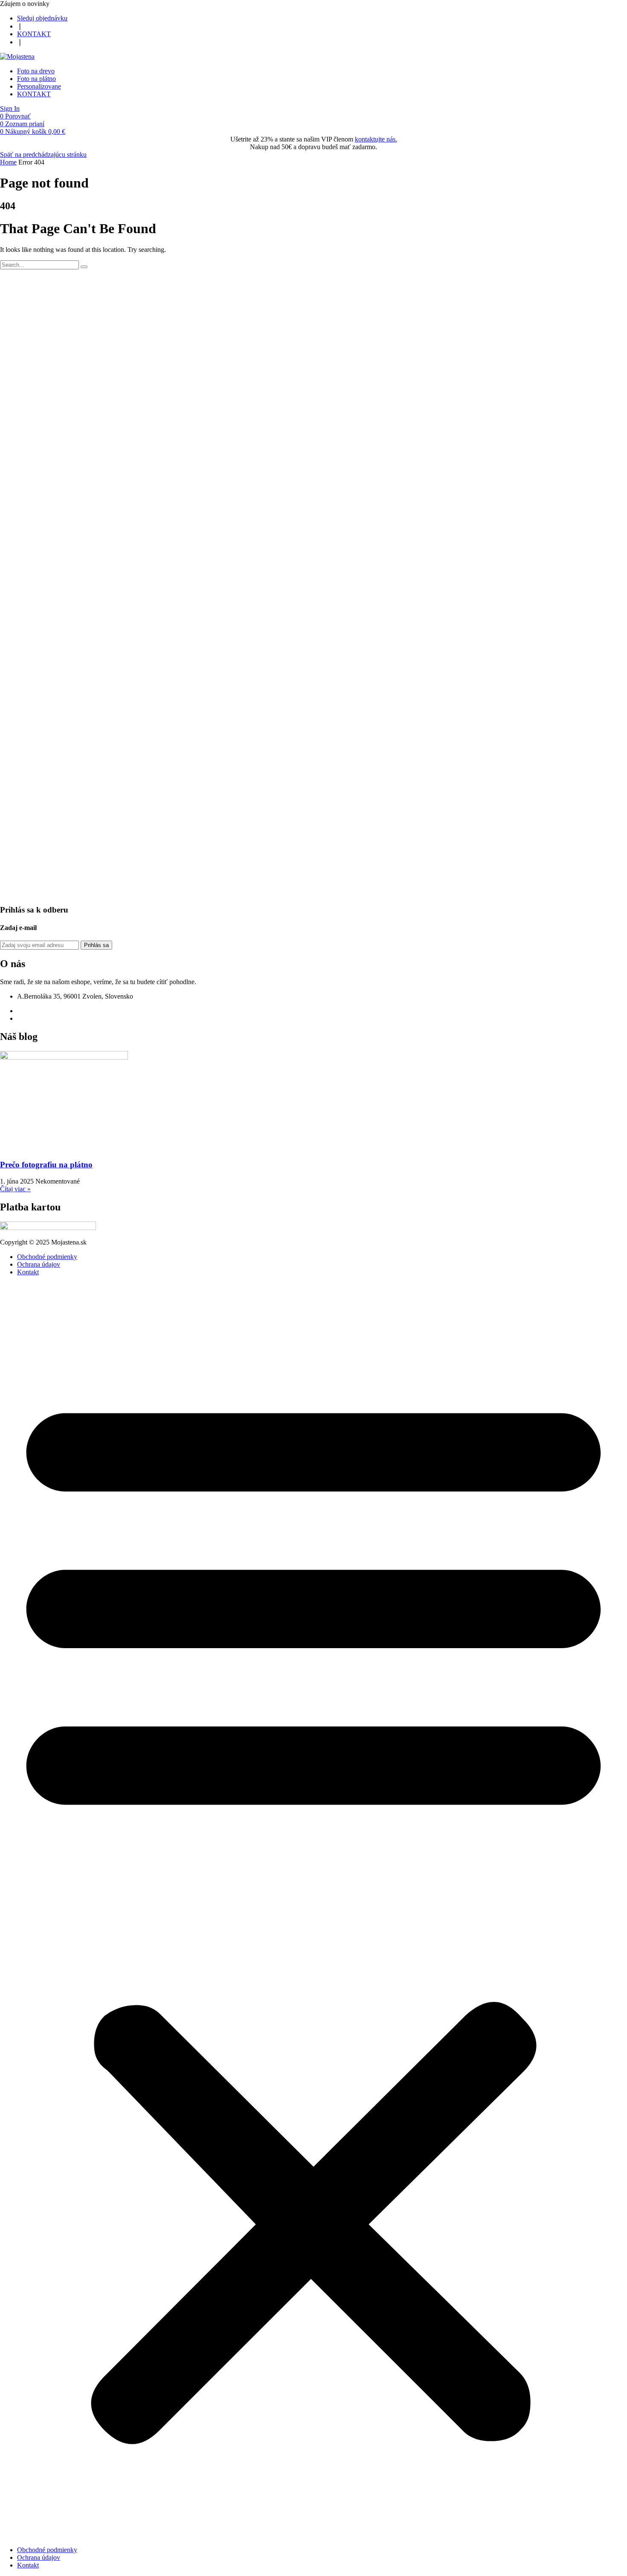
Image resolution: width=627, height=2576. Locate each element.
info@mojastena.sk (43, 1018)
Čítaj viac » (15, 1189)
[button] (25, 4)
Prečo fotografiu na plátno (46, 1165)
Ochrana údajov (39, 1264)
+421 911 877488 (41, 1011)
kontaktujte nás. (376, 139)
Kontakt (28, 1272)
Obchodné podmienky (47, 1257)
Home (8, 162)
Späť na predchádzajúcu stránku (43, 155)
